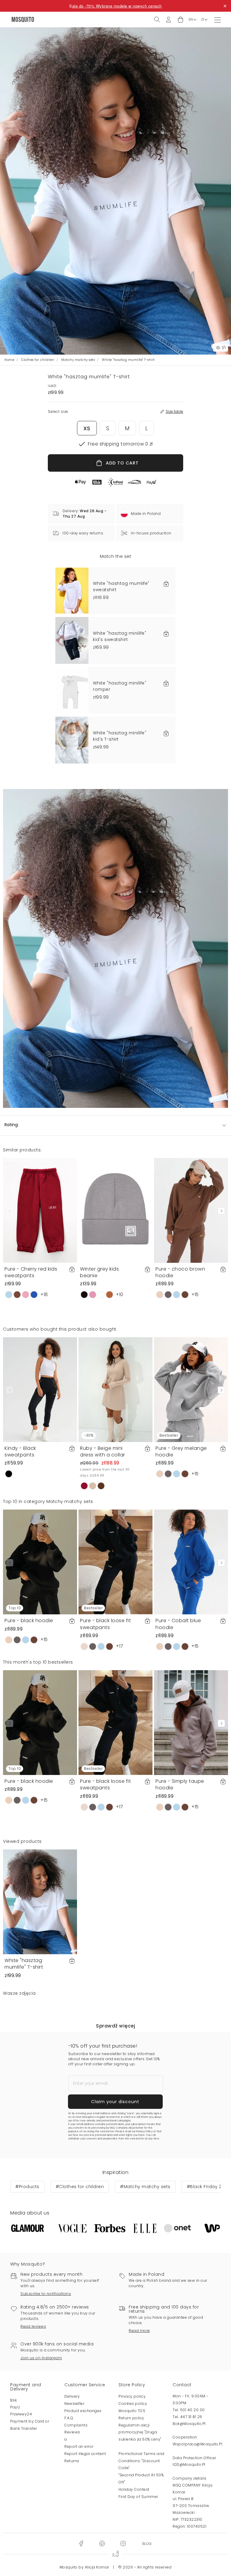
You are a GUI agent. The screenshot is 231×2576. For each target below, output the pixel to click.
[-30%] (115, 1389)
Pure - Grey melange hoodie (181, 1451)
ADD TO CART (122, 463)
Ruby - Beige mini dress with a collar (103, 1451)
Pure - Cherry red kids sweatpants (31, 1272)
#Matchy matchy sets (145, 2187)
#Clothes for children (80, 2187)
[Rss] (147, 2543)
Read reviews (33, 2326)
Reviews (72, 2432)
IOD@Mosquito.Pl (189, 2464)
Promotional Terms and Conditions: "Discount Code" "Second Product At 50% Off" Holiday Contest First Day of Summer (142, 2475)
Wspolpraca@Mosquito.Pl (197, 2444)
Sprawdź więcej (115, 2026)
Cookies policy (133, 2404)
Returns (72, 2461)
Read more (139, 2331)
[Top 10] (40, 1562)
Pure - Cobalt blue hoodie (178, 1624)
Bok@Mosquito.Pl (189, 2424)
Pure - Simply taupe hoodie (180, 1784)
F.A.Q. (69, 2418)
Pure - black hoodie (29, 1621)
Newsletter (74, 2404)
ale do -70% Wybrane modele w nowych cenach (117, 6)
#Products (27, 2187)
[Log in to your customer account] (168, 19)
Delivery (72, 2396)
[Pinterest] (102, 2543)
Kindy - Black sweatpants (20, 1451)
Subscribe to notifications (46, 2294)
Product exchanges (83, 2411)
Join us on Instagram (41, 2358)
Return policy (131, 2418)
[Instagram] (123, 2543)
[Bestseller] (191, 1389)
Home (9, 360)
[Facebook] (81, 2543)
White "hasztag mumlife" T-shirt (24, 1964)
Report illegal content (85, 2454)
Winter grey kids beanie (99, 1272)
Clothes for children (38, 360)
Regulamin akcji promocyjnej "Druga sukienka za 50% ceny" (140, 2432)
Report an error (79, 2446)
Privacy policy (132, 2396)
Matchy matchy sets (78, 360)
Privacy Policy (144, 2132)
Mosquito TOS (132, 2411)
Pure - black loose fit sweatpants (105, 1624)
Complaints (76, 2425)
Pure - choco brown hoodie (180, 1272)
